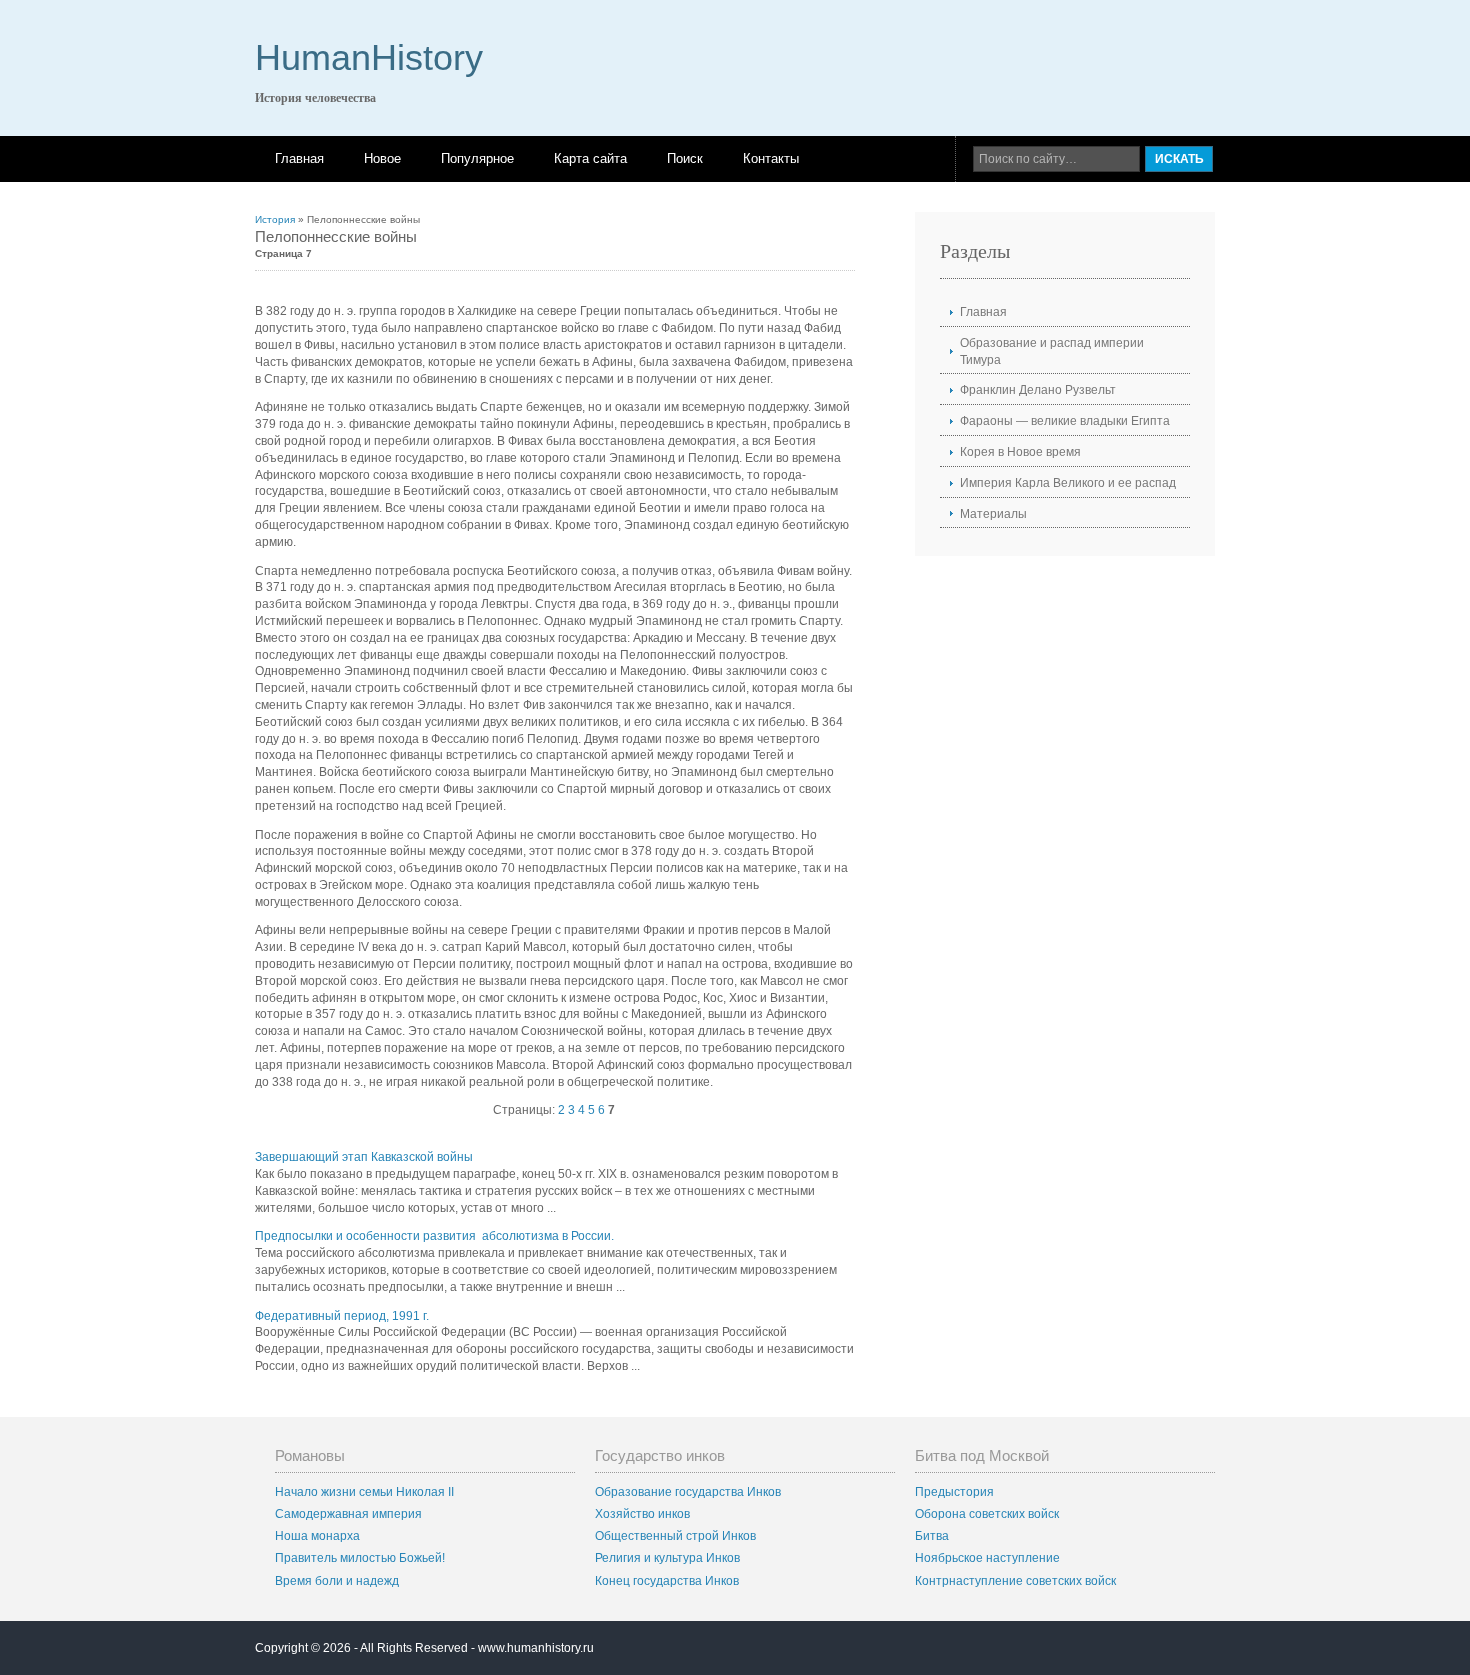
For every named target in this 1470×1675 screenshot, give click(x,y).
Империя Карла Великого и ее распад (1068, 483)
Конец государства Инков (667, 1581)
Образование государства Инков (688, 1492)
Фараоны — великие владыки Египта (1065, 421)
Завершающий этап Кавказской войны (364, 1157)
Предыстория (954, 1492)
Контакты (771, 158)
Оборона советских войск (987, 1514)
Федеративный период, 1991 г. (342, 1316)
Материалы (993, 514)
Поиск (685, 158)
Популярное (477, 158)
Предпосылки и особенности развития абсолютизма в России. (434, 1236)
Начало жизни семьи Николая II (364, 1492)
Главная (299, 158)
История (275, 219)
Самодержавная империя (348, 1514)
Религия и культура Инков (667, 1558)
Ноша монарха (317, 1536)
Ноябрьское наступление (987, 1558)
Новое (382, 158)
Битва (932, 1536)
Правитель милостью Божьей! (360, 1558)
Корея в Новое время (1020, 452)
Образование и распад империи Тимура (1052, 351)
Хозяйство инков (642, 1514)
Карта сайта (590, 158)
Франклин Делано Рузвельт (1038, 390)
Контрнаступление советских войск (1015, 1581)
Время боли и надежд (337, 1581)
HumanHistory (369, 57)
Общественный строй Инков (675, 1536)
